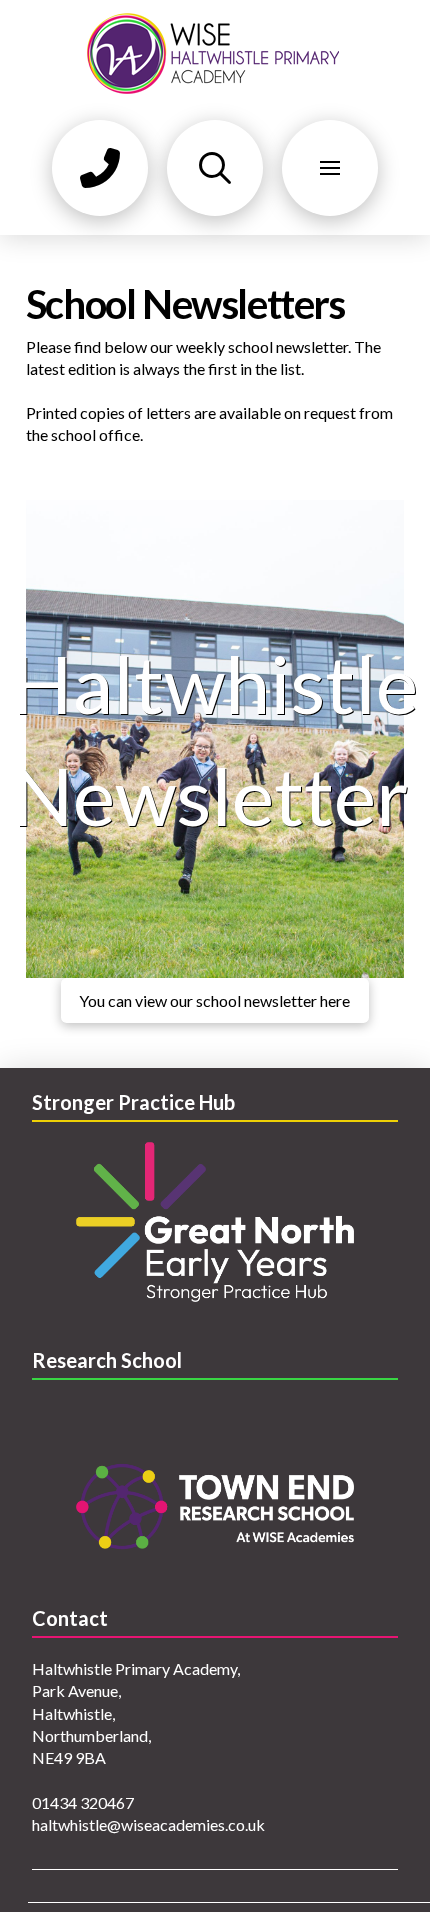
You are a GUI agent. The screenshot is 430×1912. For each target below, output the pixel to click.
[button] (100, 168)
